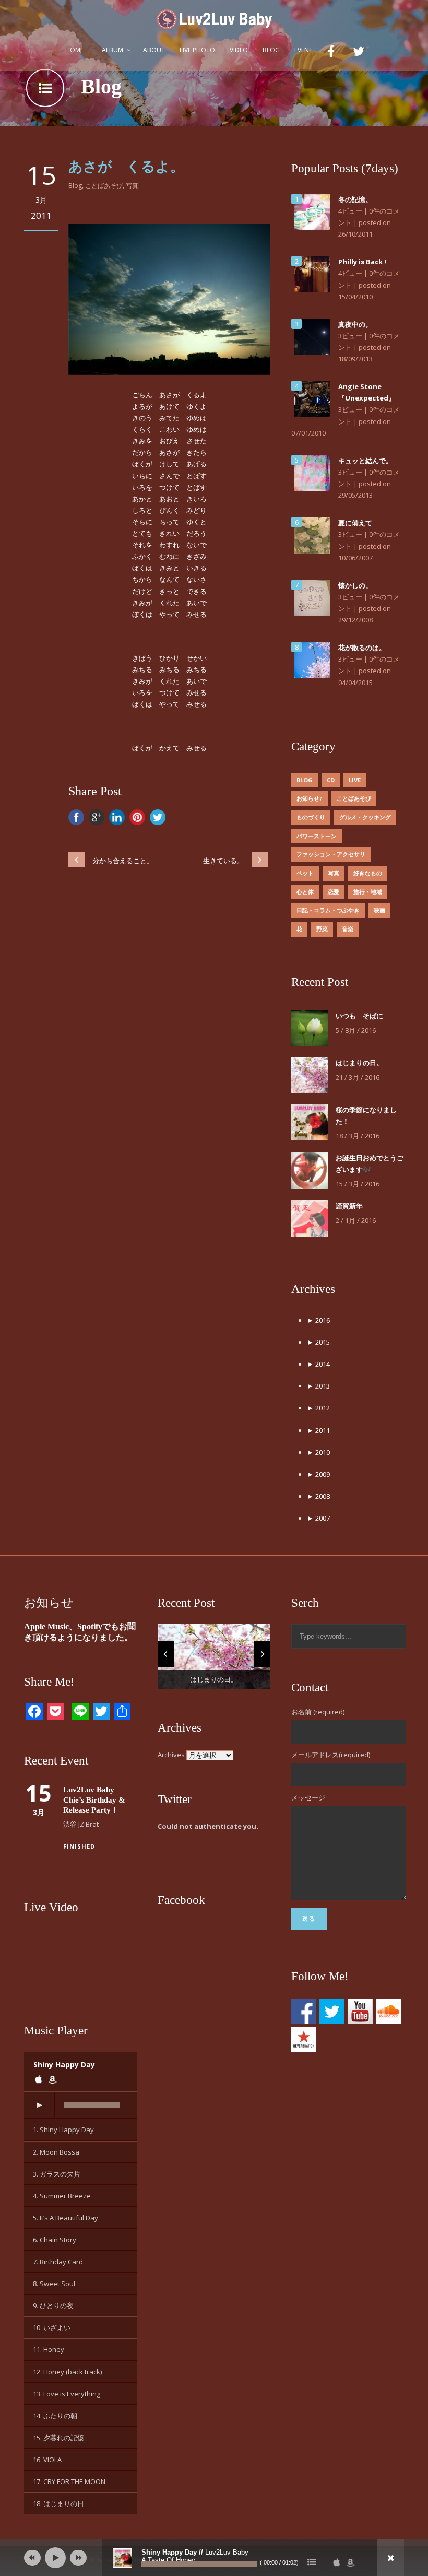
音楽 (348, 929)
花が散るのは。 (362, 648)
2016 (318, 1320)
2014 (318, 1364)
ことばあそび (104, 186)
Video (239, 50)
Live (355, 780)
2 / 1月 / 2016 (356, 1220)
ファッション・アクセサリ (331, 854)
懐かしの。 (355, 585)
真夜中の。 (355, 324)
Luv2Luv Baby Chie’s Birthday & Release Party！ (94, 1800)
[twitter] (360, 54)
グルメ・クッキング (365, 817)
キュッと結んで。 (365, 461)
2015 (318, 1342)
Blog (271, 50)
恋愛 (334, 892)
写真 (132, 186)
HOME (74, 50)
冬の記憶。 (355, 199)
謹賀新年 (349, 1206)
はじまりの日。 (359, 1063)
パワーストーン (317, 836)
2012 (318, 1408)
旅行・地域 (368, 892)
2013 (318, 1386)
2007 (318, 1518)
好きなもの (368, 873)
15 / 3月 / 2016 (358, 1184)
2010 (318, 1452)
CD (331, 780)
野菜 (322, 929)
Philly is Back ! (362, 262)
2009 (318, 1474)
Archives (171, 1755)
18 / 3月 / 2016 (358, 1136)
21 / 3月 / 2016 (358, 1077)
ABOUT (154, 50)
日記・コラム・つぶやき (328, 910)
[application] (80, 2106)
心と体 (305, 892)
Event (304, 50)
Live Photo (197, 50)
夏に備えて (355, 523)
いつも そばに (359, 1016)
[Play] (39, 2105)
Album (112, 50)
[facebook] (333, 54)
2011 (318, 1430)
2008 (318, 1496)
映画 (379, 910)
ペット (305, 873)
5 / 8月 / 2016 (356, 1030)
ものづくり (311, 817)
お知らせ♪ (310, 798)
